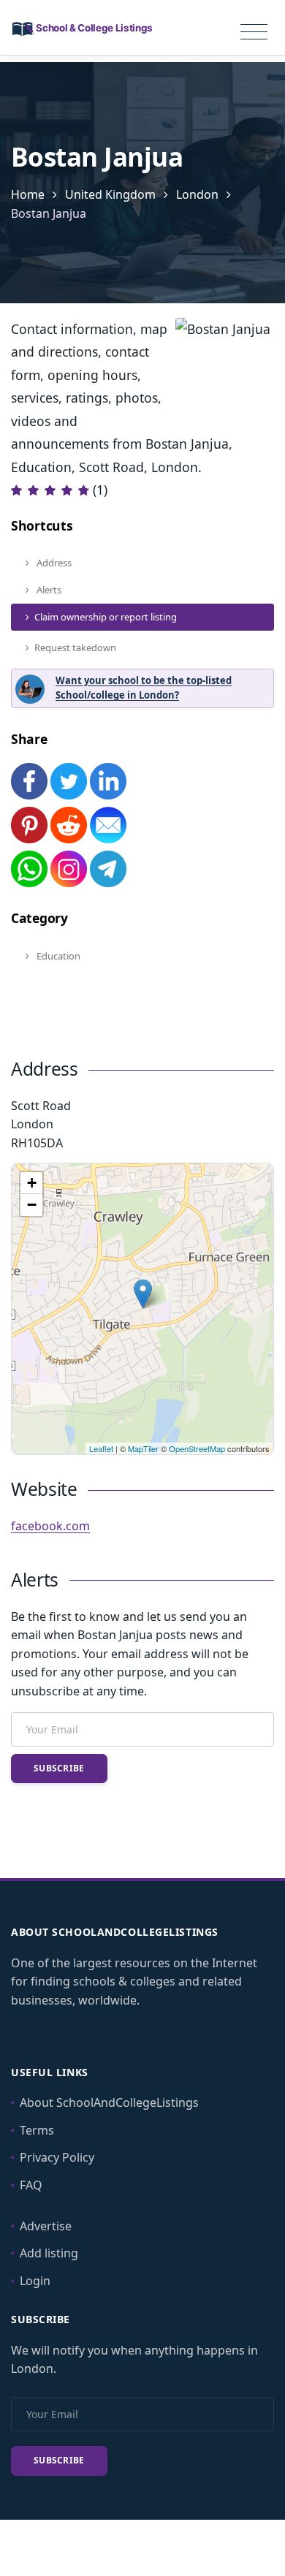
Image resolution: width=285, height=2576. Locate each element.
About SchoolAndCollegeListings (109, 2102)
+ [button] (32, 1183)
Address (53, 563)
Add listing (49, 2253)
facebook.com (50, 1526)
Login (35, 2281)
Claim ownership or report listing (106, 617)
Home (28, 194)
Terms (37, 2130)
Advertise (46, 2226)
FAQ (31, 2185)
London (197, 194)
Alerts (48, 590)
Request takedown (75, 647)
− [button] (32, 1205)
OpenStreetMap (197, 1448)
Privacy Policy (57, 2157)
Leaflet (101, 1448)
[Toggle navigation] (254, 32)
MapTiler (143, 1448)
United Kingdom (110, 194)
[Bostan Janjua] (143, 1294)
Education (57, 956)
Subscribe (59, 1768)
